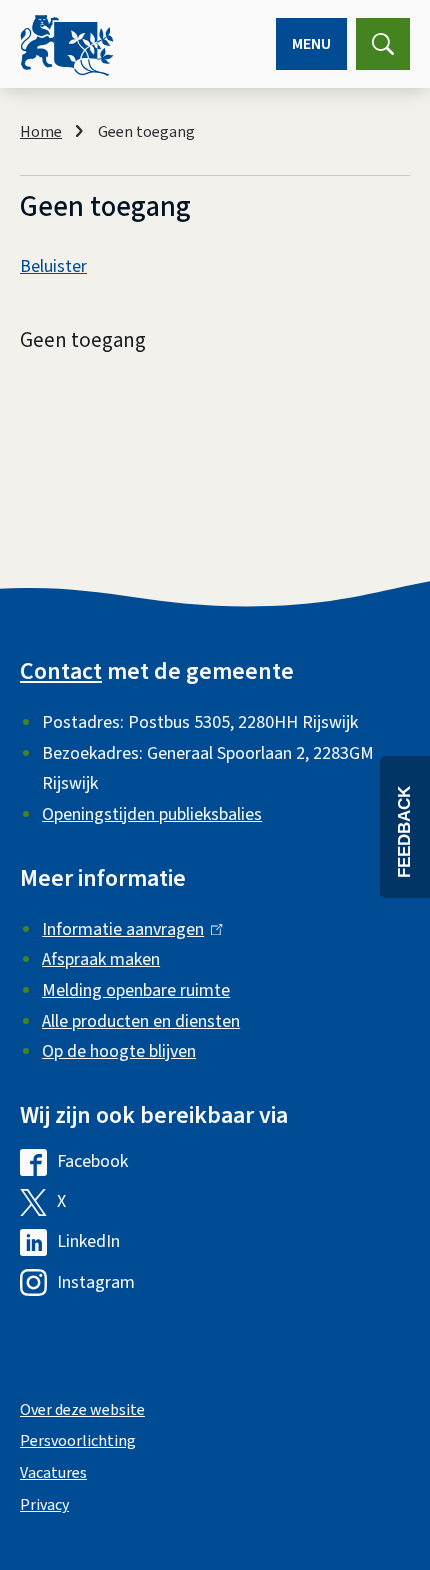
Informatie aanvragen (127, 929)
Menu (311, 44)
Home (41, 132)
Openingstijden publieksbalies (152, 814)
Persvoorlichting (78, 1441)
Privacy (44, 1505)
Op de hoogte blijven (119, 1051)
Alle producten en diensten (141, 1021)
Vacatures (53, 1473)
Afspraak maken (101, 959)
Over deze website (82, 1410)
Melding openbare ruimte (136, 990)
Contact (61, 671)
